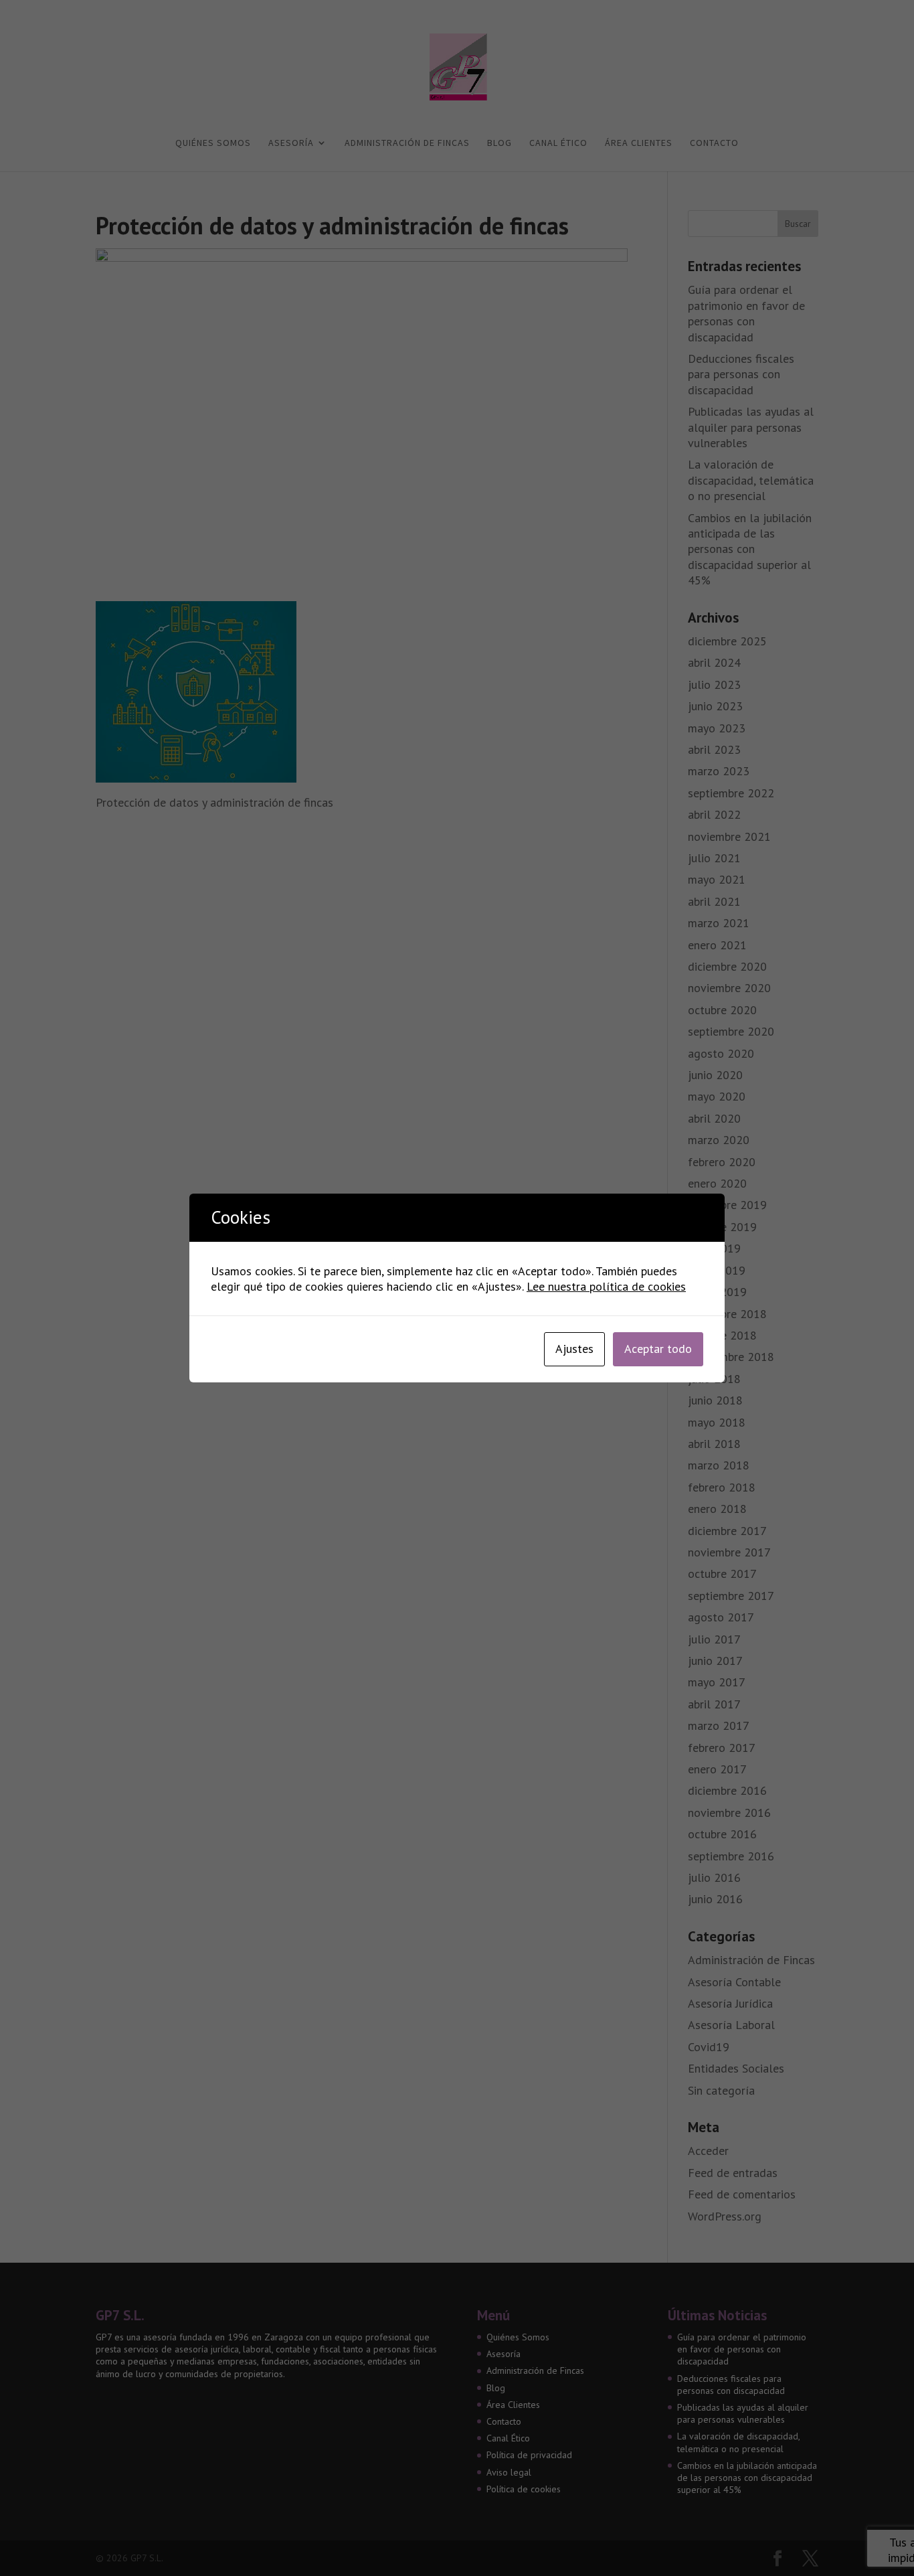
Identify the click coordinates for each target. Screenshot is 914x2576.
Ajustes (574, 1349)
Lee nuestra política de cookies (606, 1286)
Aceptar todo (658, 1349)
